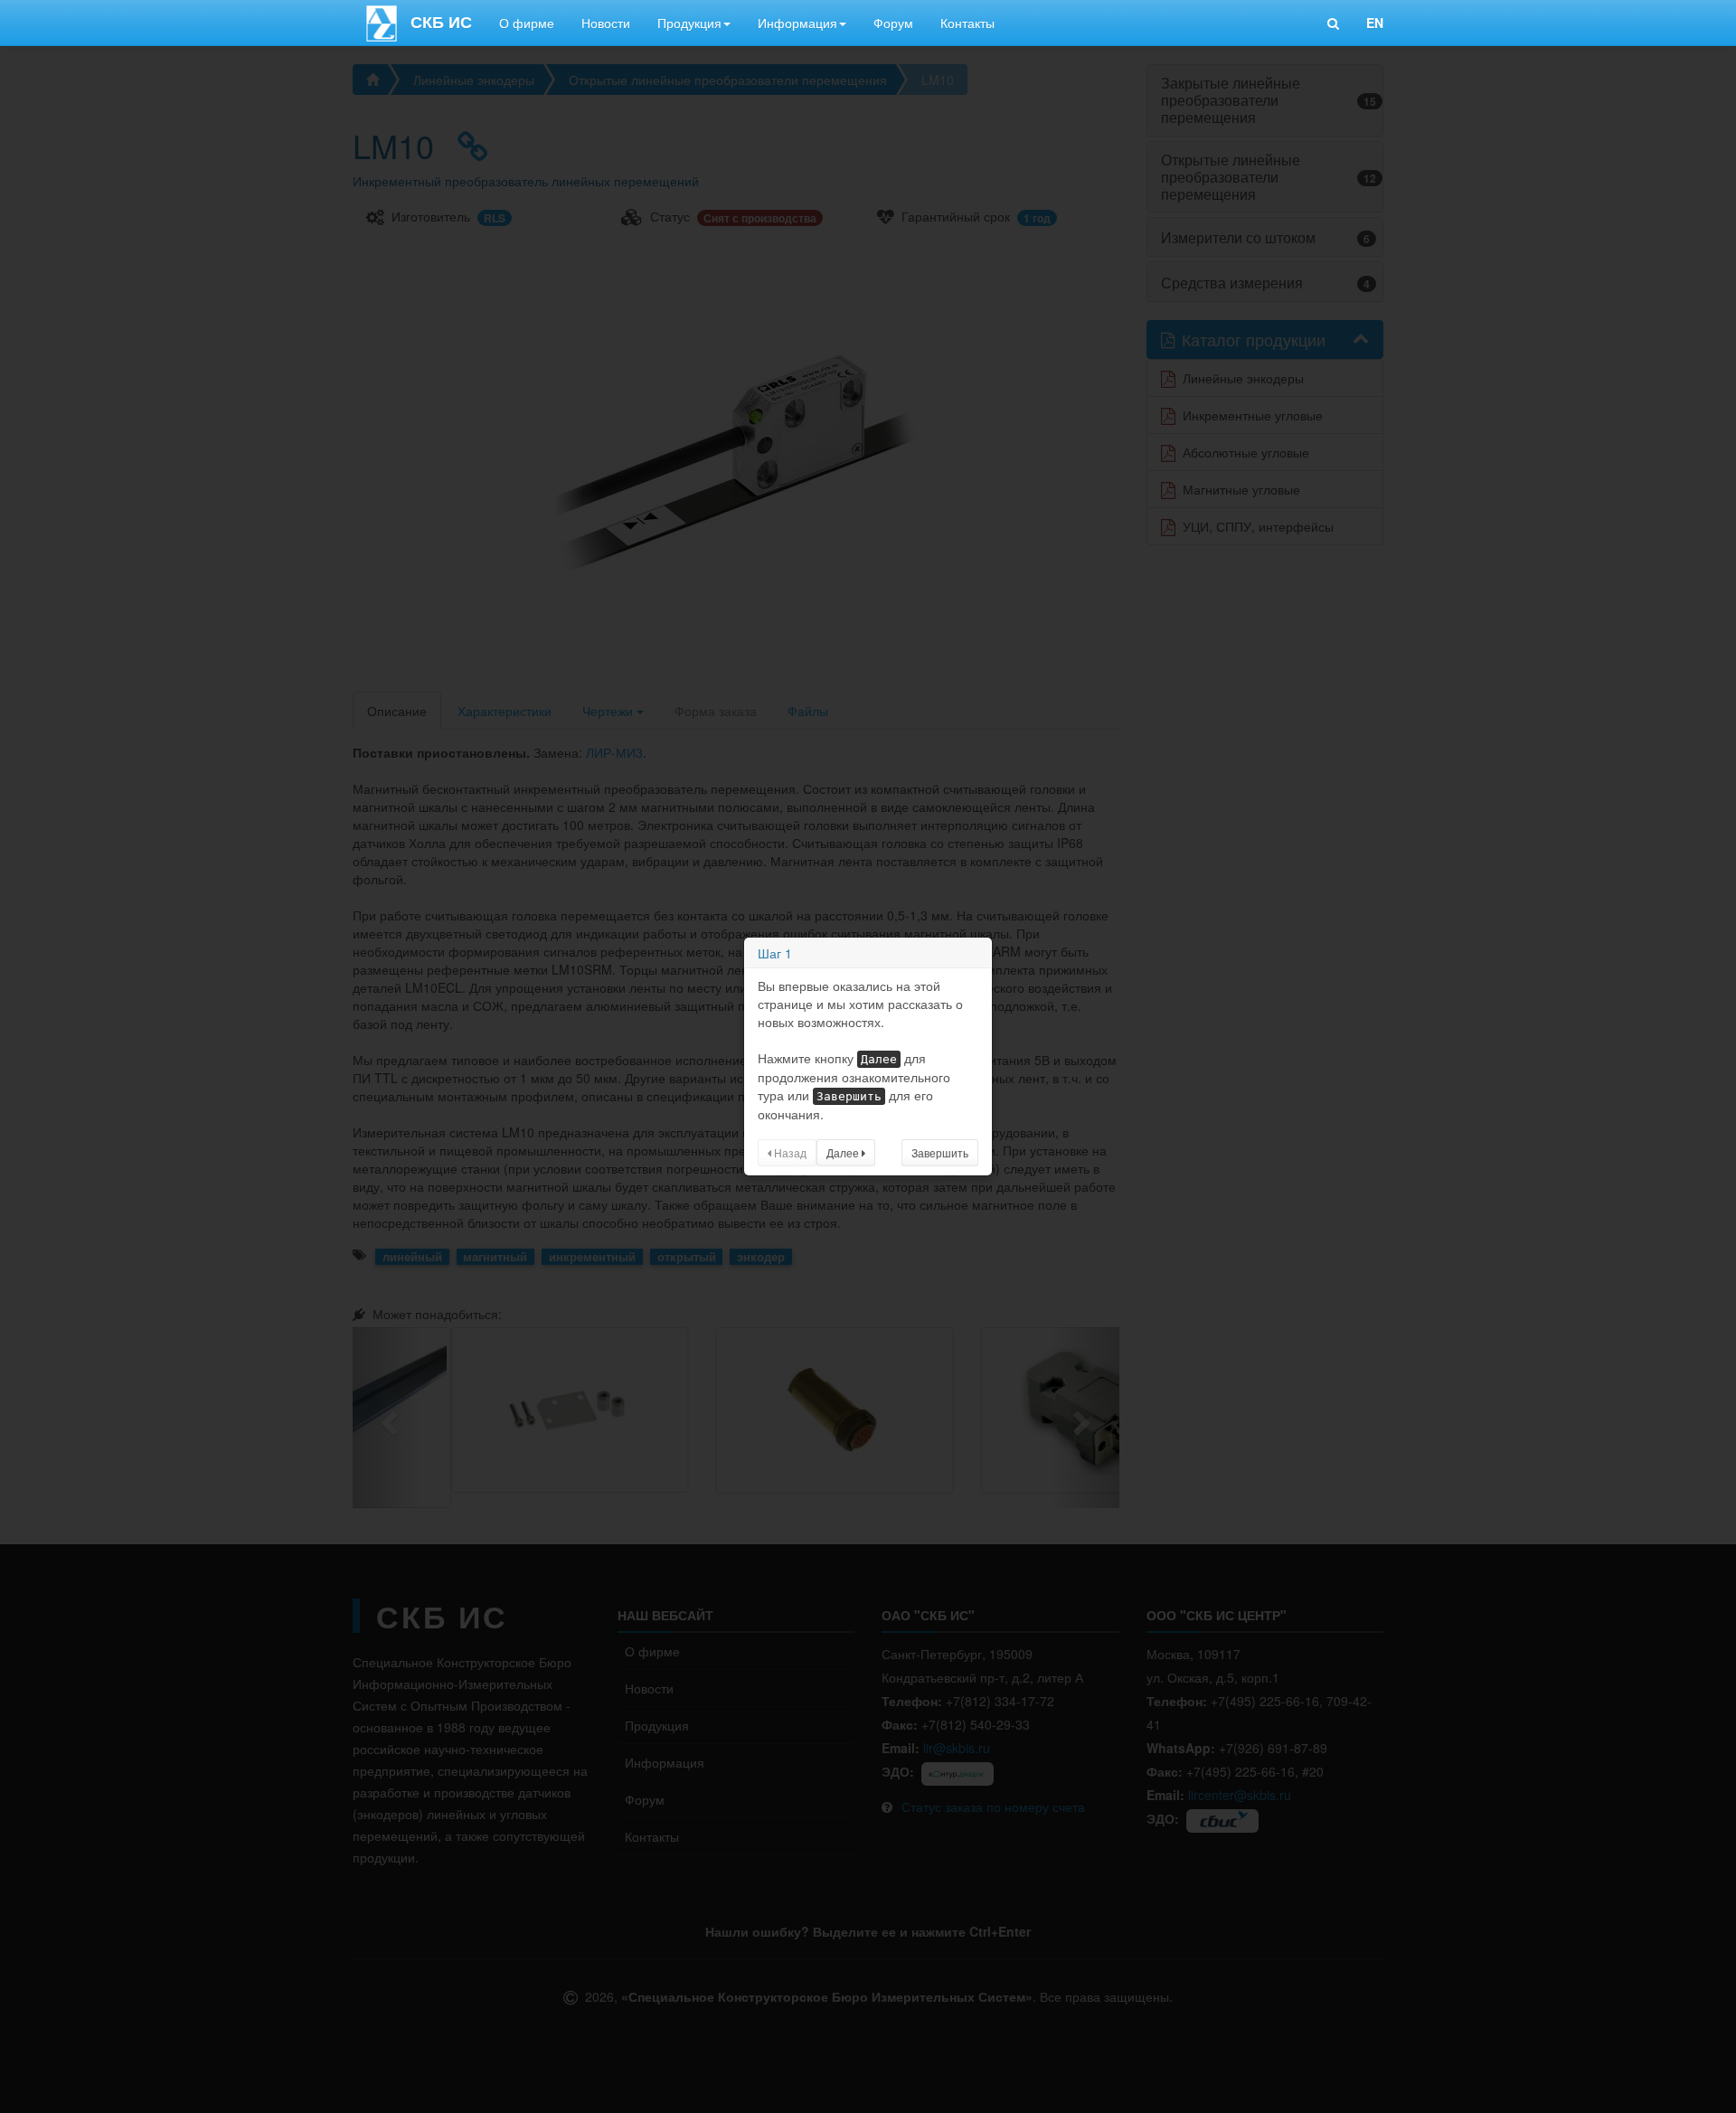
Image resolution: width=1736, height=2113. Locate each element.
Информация (797, 23)
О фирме (527, 23)
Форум (893, 23)
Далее (844, 1152)
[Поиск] (1333, 23)
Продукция (689, 23)
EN (1375, 23)
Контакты (967, 23)
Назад (789, 1152)
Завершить (940, 1152)
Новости (606, 23)
